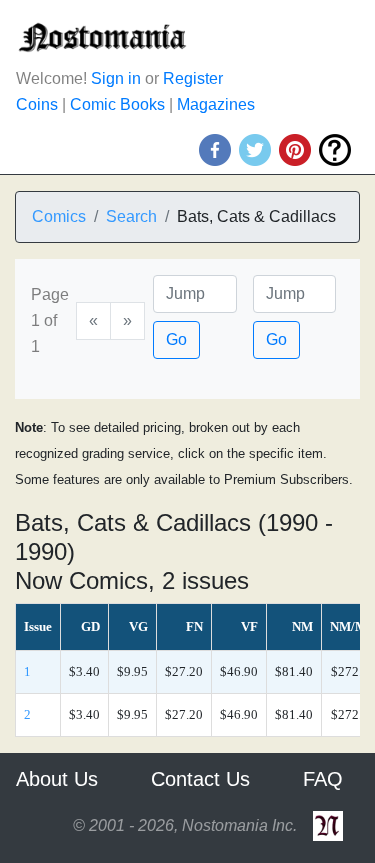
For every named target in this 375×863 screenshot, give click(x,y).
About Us (57, 779)
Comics (59, 216)
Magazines (216, 104)
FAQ (323, 779)
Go (176, 339)
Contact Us (200, 779)
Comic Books (117, 104)
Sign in (116, 78)
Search (131, 216)
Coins (37, 104)
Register (193, 78)
